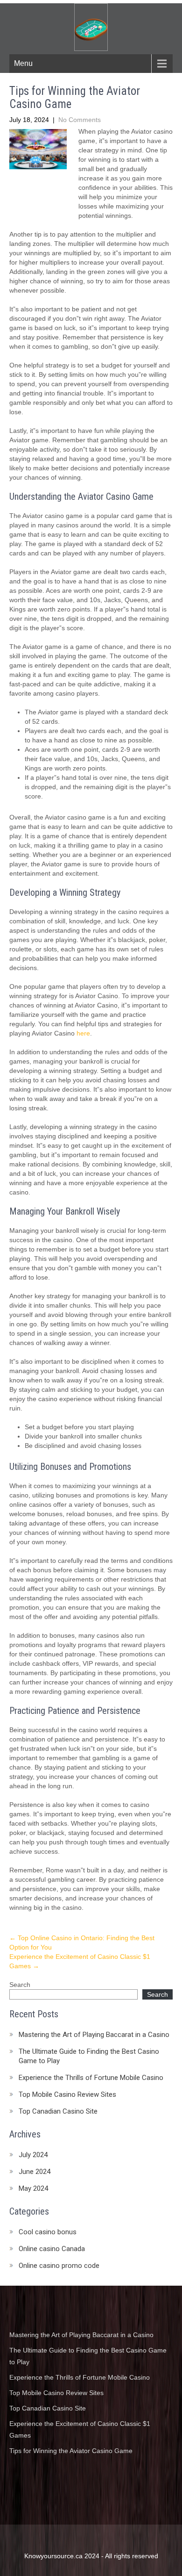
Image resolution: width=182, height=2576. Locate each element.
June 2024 (35, 2172)
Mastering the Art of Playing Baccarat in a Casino (94, 2035)
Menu (23, 63)
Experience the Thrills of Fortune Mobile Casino (91, 2078)
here (83, 1033)
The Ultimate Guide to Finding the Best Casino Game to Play (89, 2056)
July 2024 (33, 2155)
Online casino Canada (52, 2249)
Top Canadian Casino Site (58, 2111)
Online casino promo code (59, 2266)
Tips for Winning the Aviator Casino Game (71, 2451)
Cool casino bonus (48, 2232)
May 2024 (33, 2188)
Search (20, 1985)
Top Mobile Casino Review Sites (67, 2094)
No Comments (80, 120)
